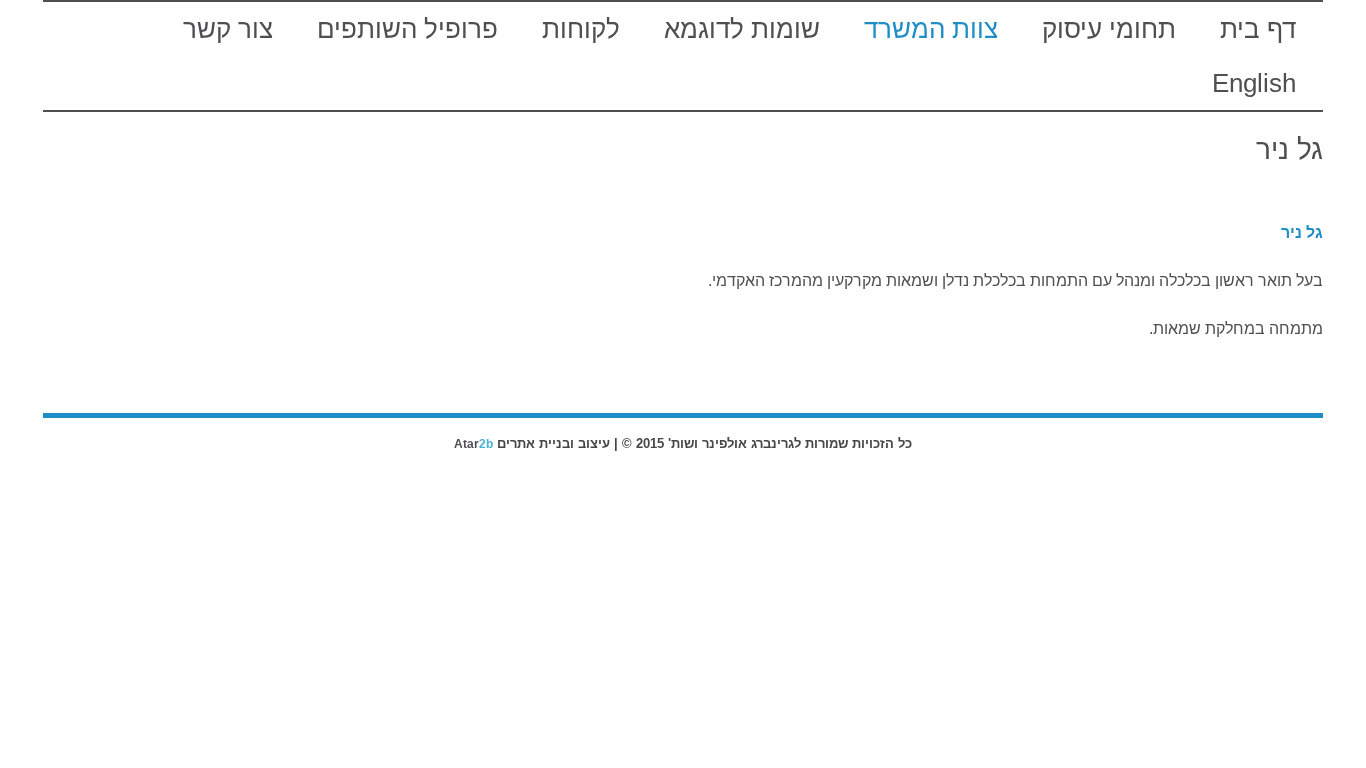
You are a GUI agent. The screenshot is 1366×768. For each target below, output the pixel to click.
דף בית (1258, 29)
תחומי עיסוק (1109, 29)
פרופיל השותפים (407, 29)
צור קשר (228, 29)
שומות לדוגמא (742, 29)
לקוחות (581, 29)
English (1254, 83)
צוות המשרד (931, 29)
